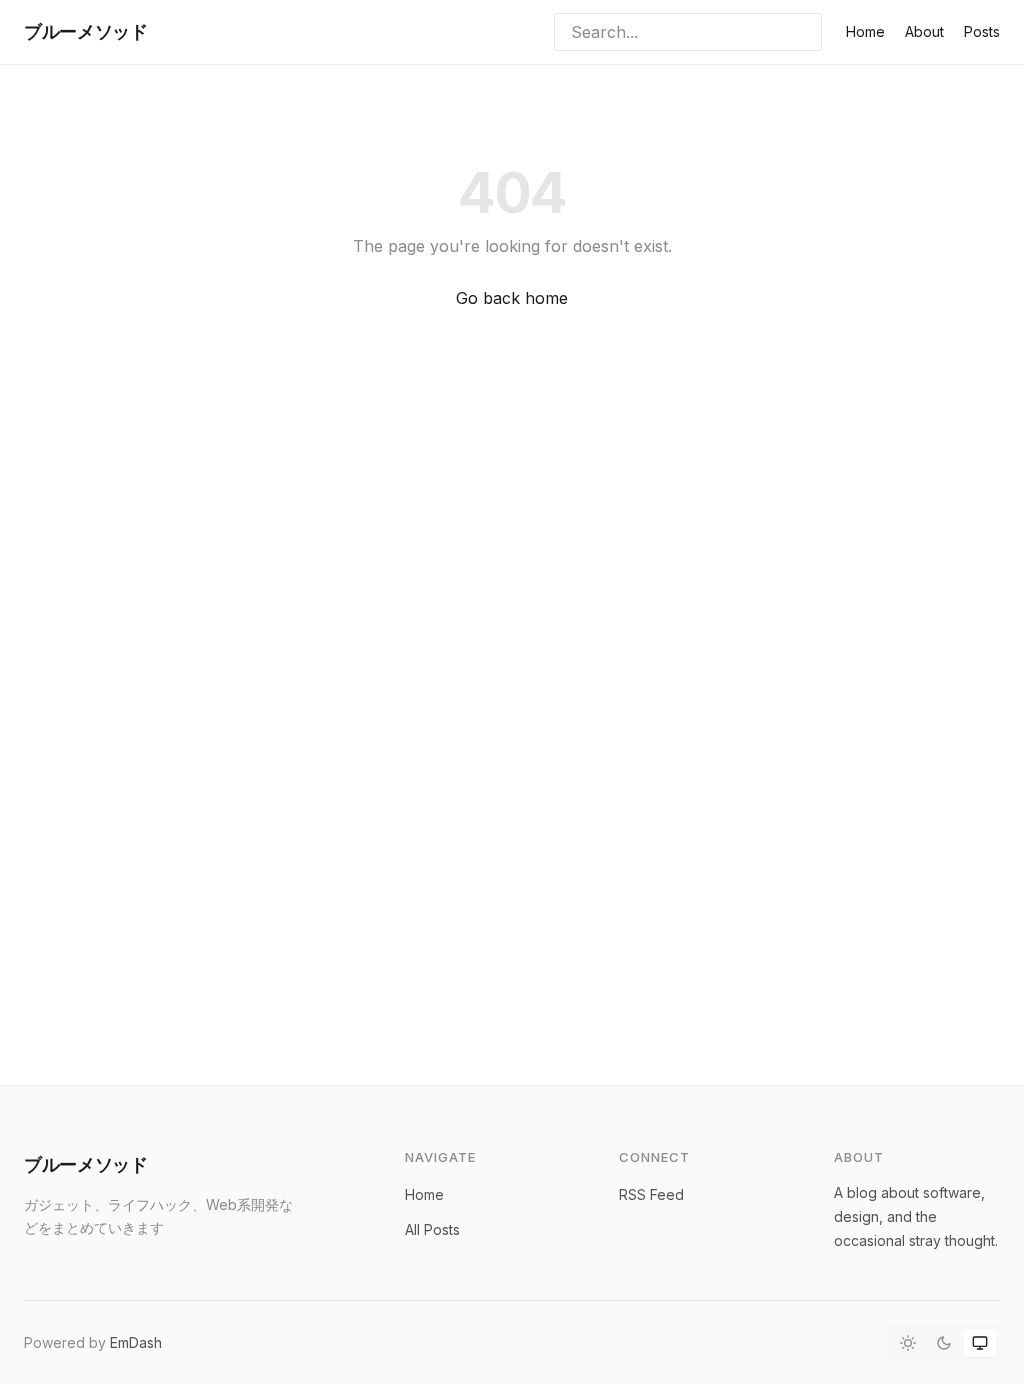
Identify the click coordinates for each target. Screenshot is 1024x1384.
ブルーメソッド (85, 31)
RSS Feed (651, 1194)
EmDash (136, 1342)
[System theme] (980, 1343)
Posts (982, 31)
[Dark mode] (944, 1343)
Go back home (512, 298)
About (924, 31)
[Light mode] (908, 1343)
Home (865, 31)
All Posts (432, 1229)
